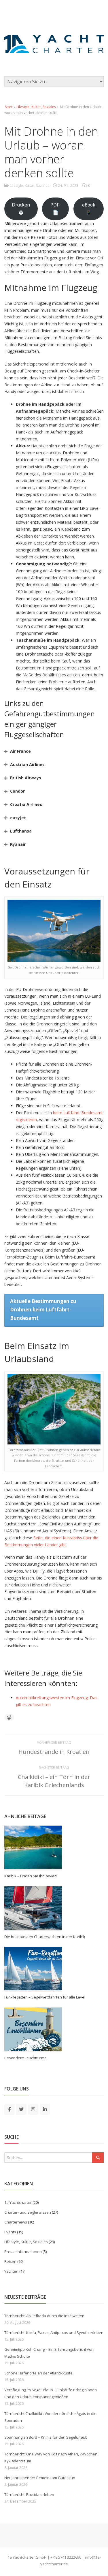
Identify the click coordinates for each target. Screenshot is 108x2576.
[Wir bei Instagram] (33, 2109)
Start (9, 107)
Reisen (10, 2261)
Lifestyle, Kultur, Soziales (36, 107)
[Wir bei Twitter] (21, 2109)
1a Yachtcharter (18, 2202)
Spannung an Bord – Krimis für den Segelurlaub (46, 2437)
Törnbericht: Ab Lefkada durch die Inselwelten (44, 2316)
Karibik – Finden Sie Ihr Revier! (31, 1876)
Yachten (11, 2271)
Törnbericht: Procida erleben (29, 2494)
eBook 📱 (89, 209)
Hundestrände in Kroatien (54, 1752)
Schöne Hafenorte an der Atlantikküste (38, 2373)
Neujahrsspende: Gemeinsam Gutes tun (40, 2478)
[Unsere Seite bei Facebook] (10, 2109)
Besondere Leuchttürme (25, 2058)
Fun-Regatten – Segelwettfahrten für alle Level (45, 1997)
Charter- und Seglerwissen (28, 2212)
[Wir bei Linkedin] (45, 2109)
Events (10, 2232)
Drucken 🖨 (21, 209)
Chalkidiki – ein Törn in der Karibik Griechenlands (54, 1781)
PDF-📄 (56, 209)
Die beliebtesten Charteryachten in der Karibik (45, 1937)
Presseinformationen (23, 2252)
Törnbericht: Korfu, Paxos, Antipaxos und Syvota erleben (54, 2333)
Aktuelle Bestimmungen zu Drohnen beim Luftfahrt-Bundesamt (43, 1310)
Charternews (16, 2222)
